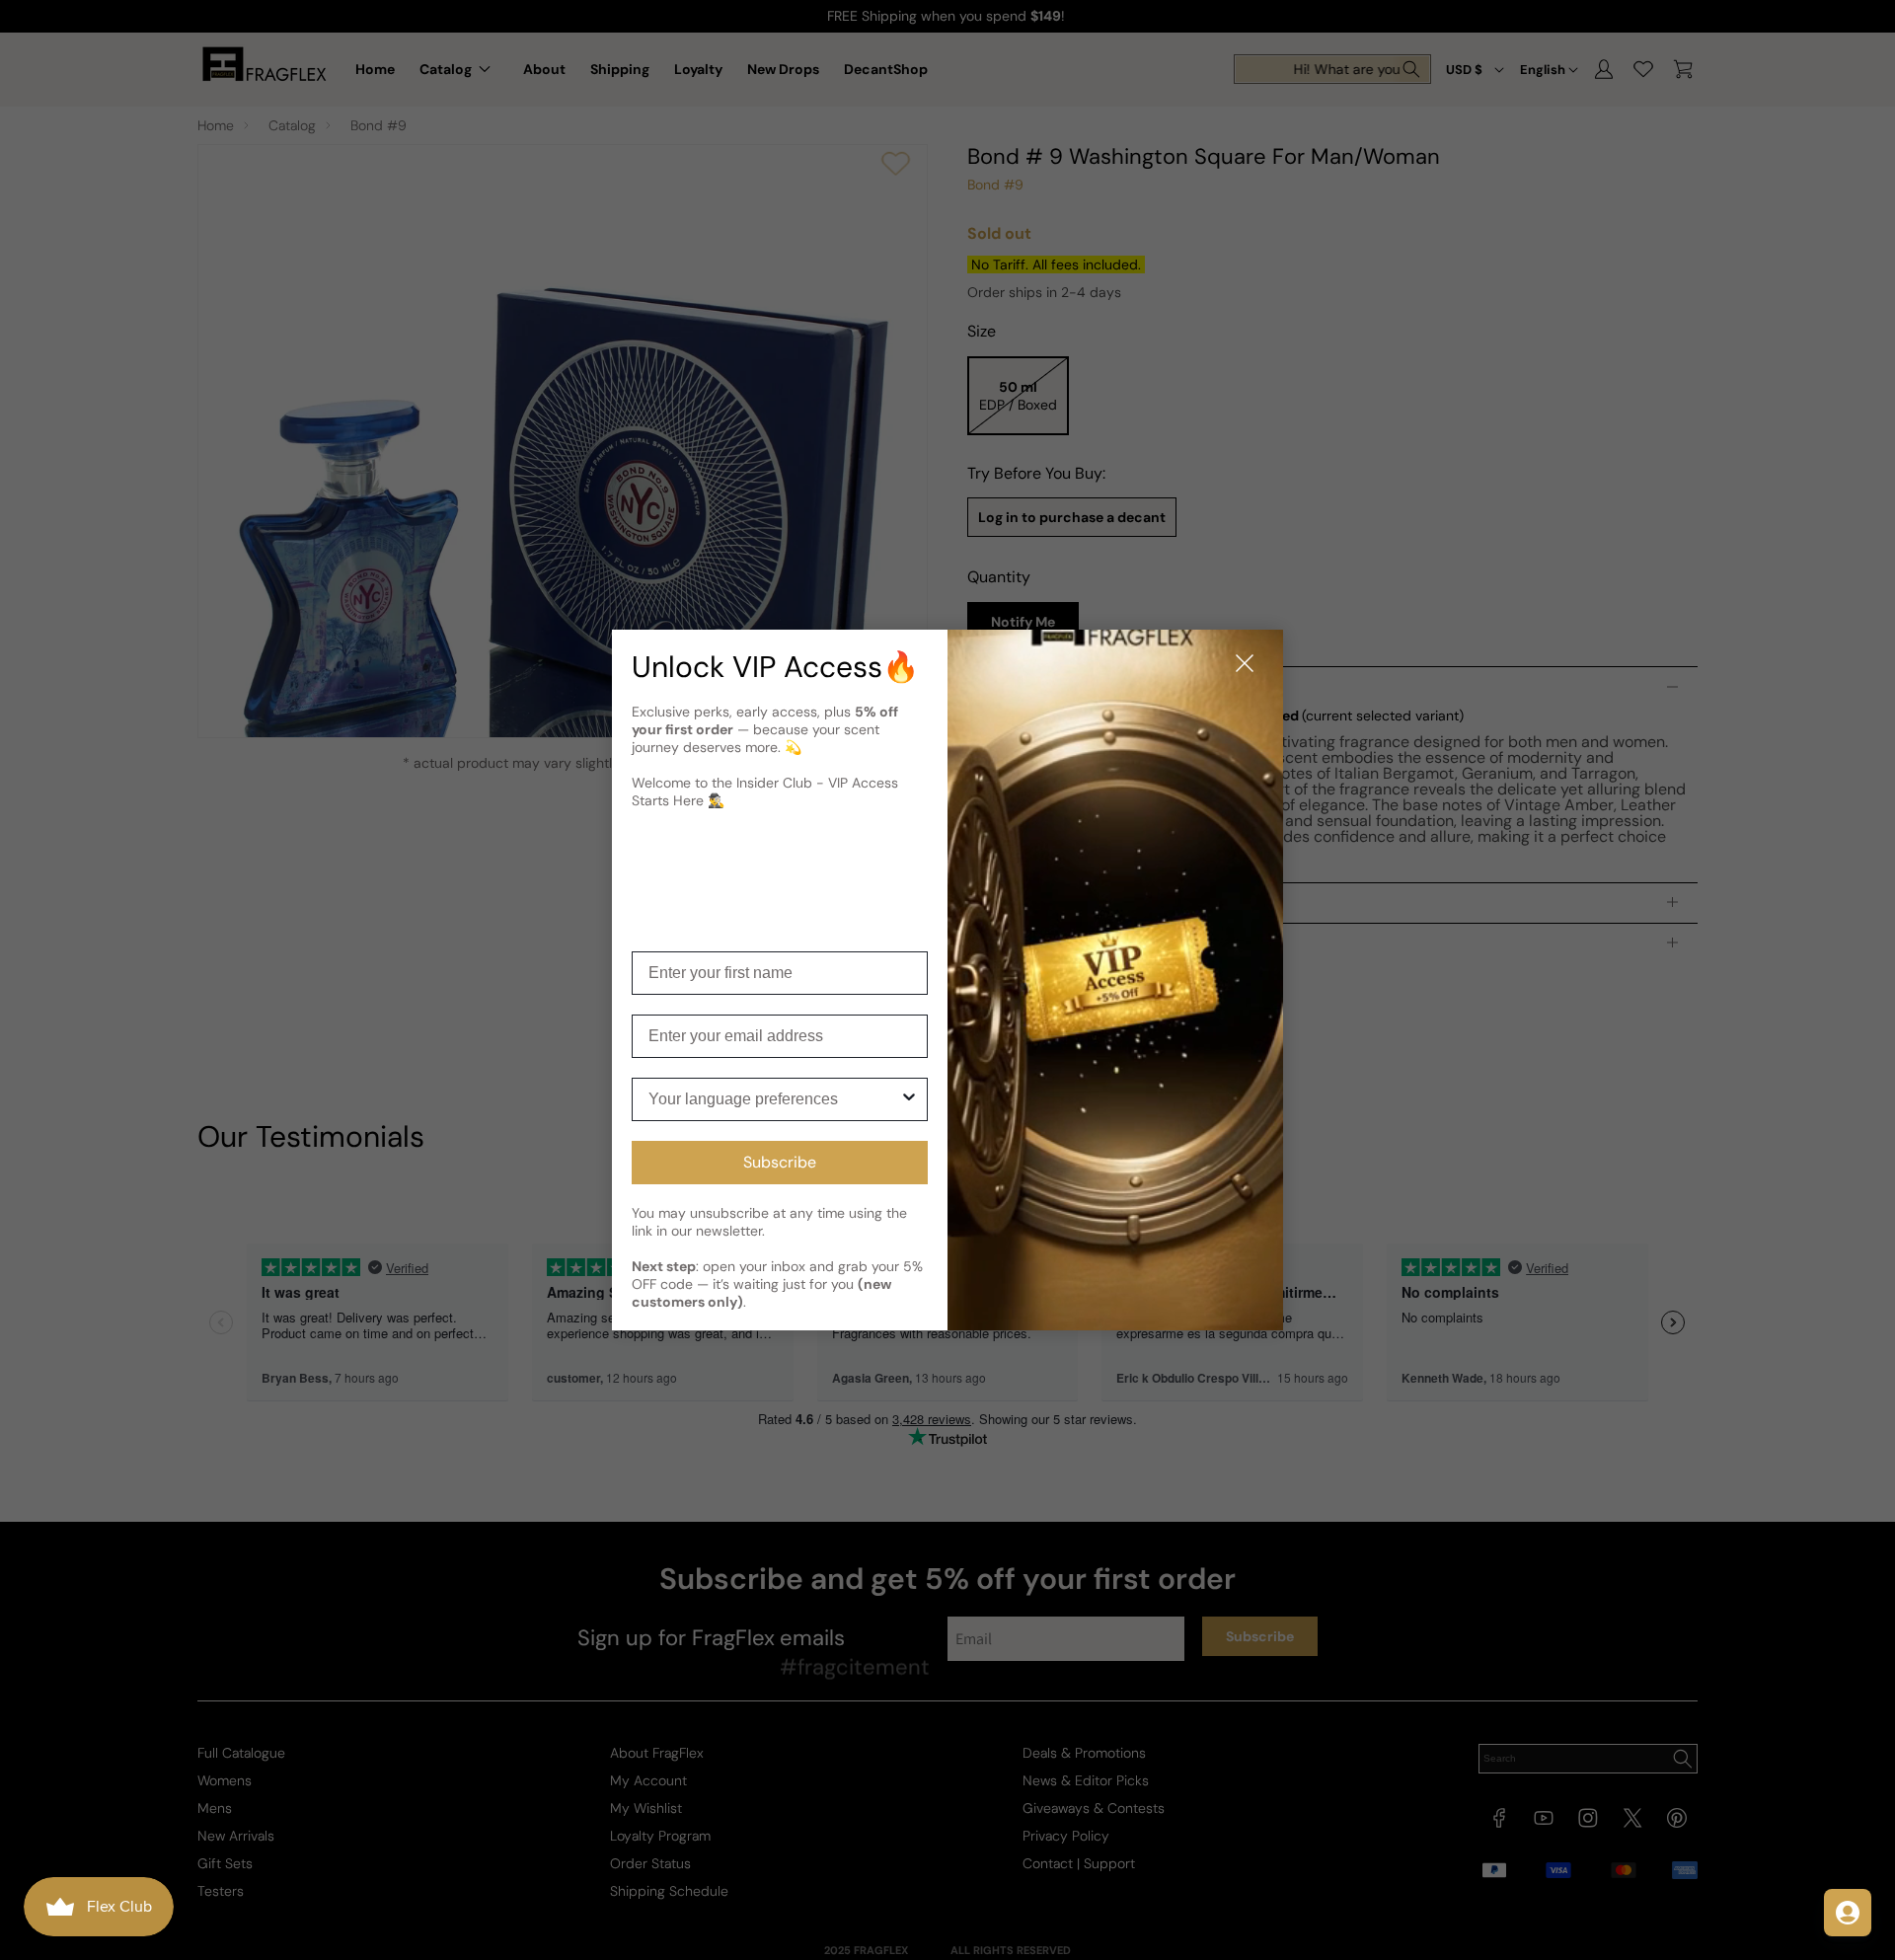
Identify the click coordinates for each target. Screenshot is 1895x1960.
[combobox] (774, 1099)
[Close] (1245, 665)
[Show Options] (909, 1099)
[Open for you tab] (1848, 1913)
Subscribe (780, 1162)
